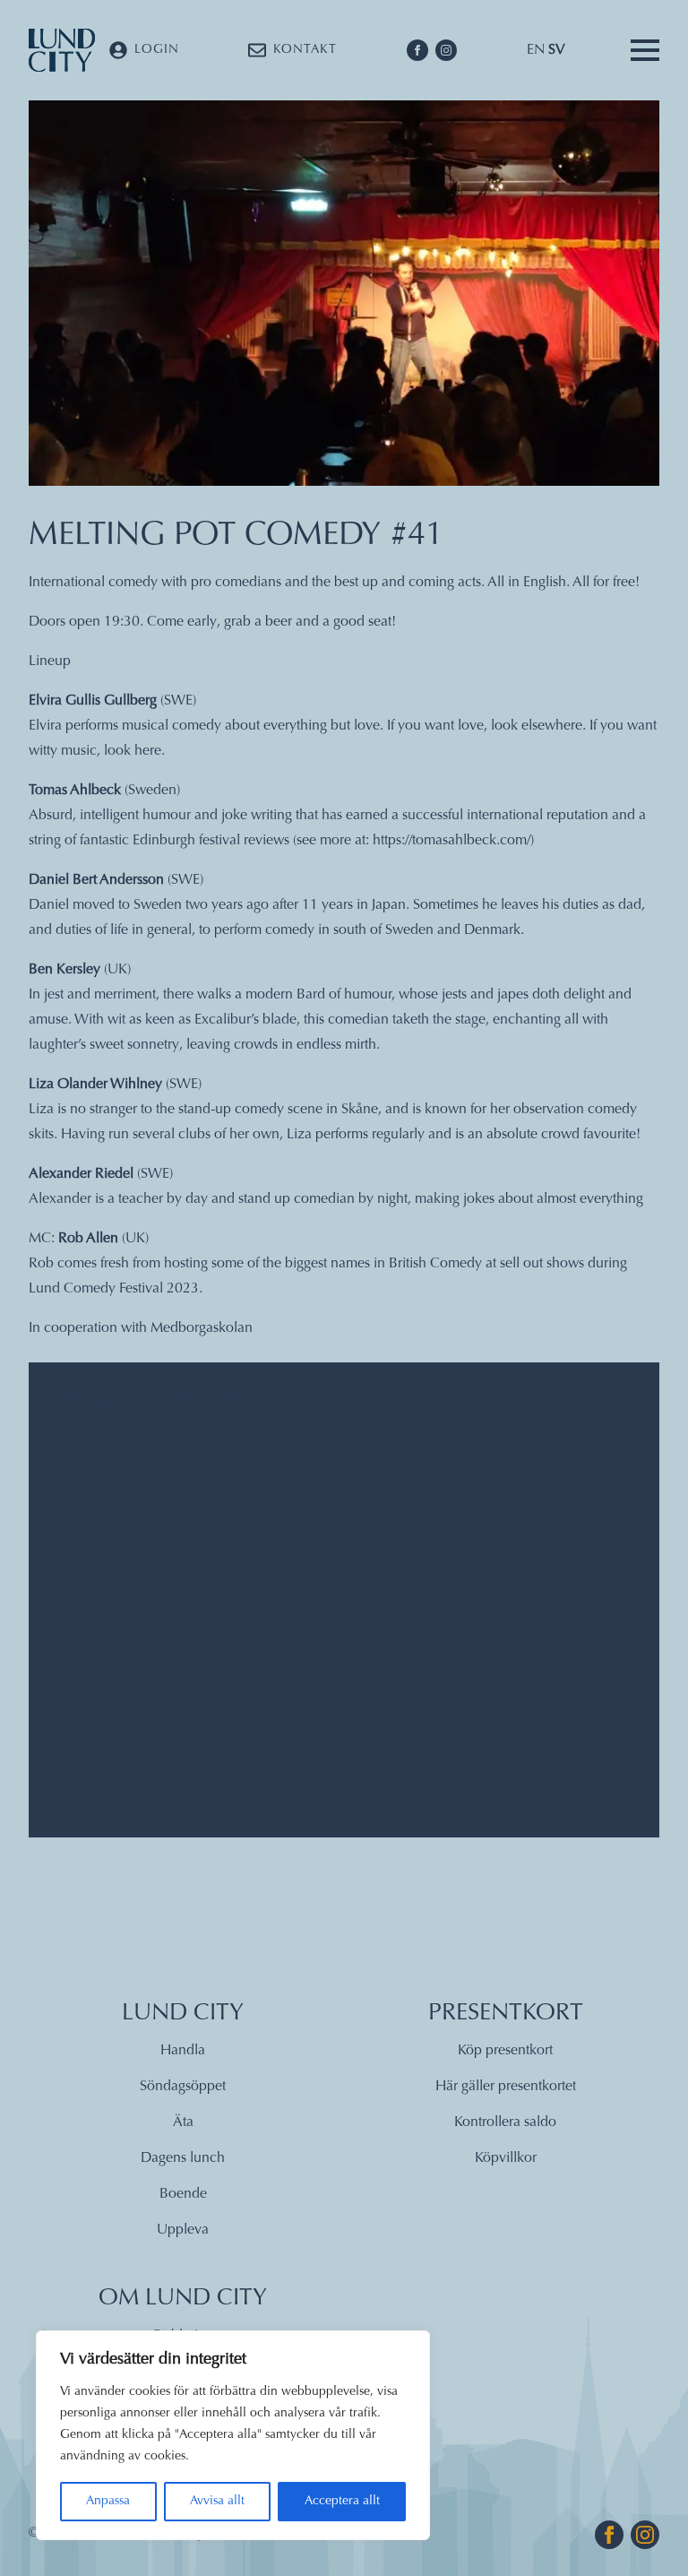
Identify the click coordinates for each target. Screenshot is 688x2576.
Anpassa (108, 2502)
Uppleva (183, 2230)
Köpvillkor (506, 2158)
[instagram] (446, 50)
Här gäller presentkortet (506, 2087)
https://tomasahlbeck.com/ (451, 841)
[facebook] (417, 50)
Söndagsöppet (183, 2087)
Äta (183, 2122)
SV (557, 50)
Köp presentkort (505, 2051)
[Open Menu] (645, 50)
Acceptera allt (342, 2502)
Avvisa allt (217, 2502)
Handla (183, 2051)
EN (536, 50)
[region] (233, 2435)
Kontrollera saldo (505, 2122)
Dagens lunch (183, 2158)
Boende (183, 2194)
